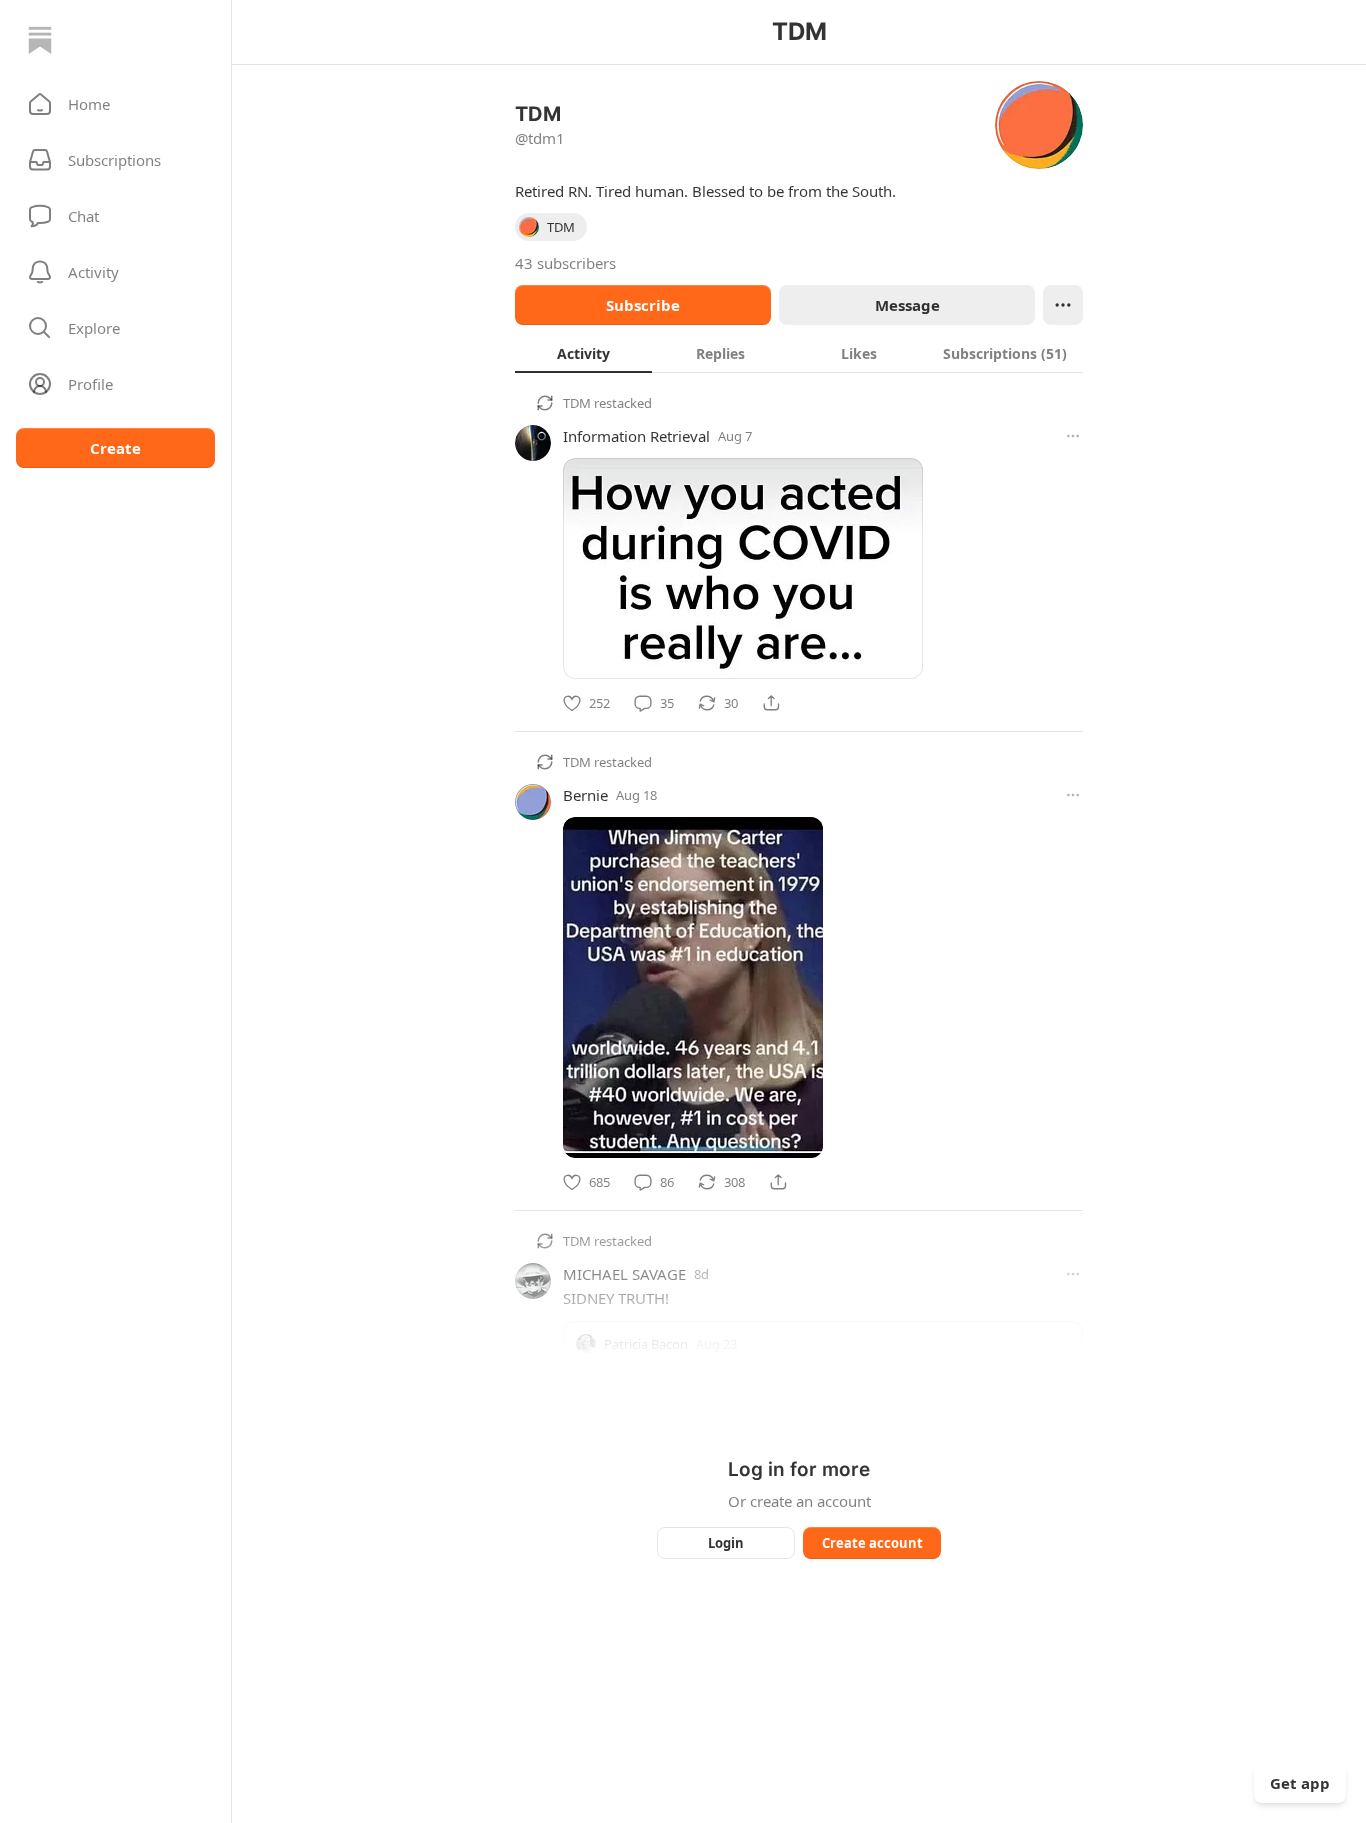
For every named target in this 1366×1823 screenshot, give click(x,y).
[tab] (583, 353)
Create (115, 448)
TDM (577, 403)
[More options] (1073, 436)
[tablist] (799, 353)
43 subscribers (565, 263)
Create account (872, 1543)
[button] (115, 104)
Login (726, 1543)
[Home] (40, 40)
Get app (1300, 1783)
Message (907, 305)
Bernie (585, 795)
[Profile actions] (1063, 305)
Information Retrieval (636, 436)
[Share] (771, 703)
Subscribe (643, 305)
